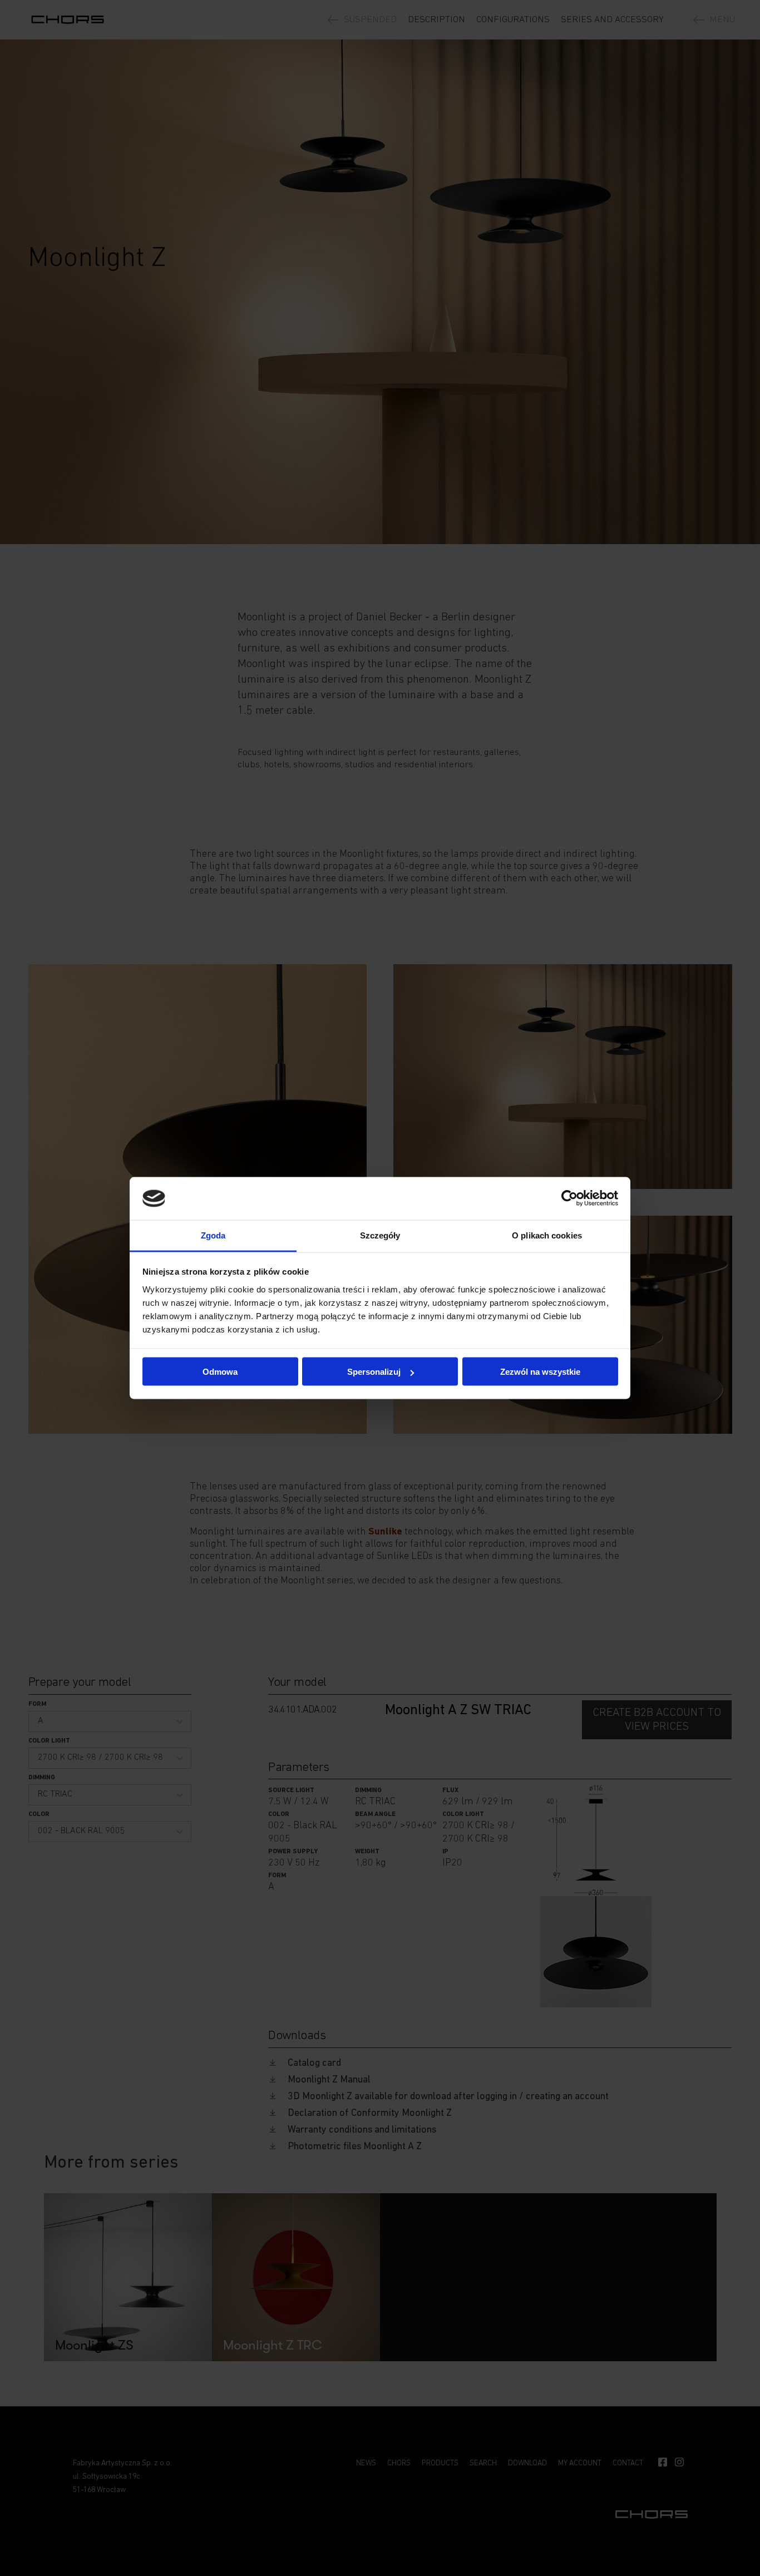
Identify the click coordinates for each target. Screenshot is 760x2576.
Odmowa (220, 1372)
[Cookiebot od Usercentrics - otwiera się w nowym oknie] (569, 1198)
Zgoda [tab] (213, 1235)
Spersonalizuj (374, 1372)
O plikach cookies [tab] (547, 1235)
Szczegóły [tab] (380, 1235)
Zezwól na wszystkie (540, 1372)
